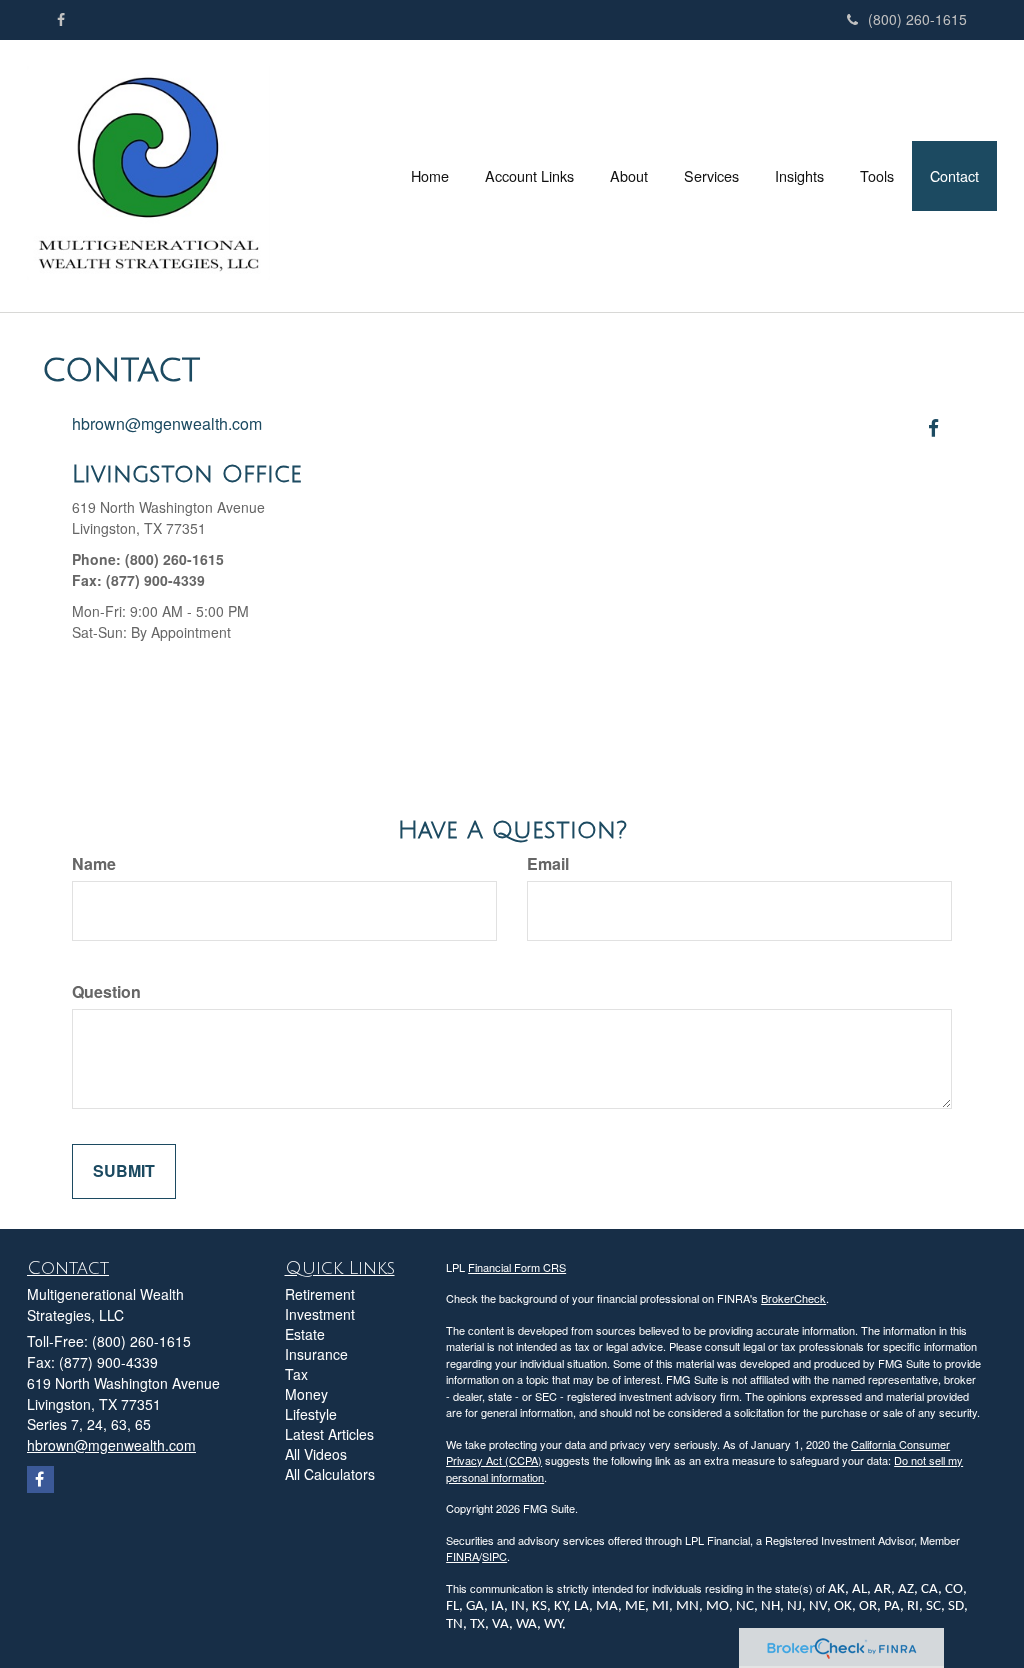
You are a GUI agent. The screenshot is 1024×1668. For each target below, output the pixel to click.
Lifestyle (311, 1414)
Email (548, 864)
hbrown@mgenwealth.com (167, 423)
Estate (305, 1334)
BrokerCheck (793, 1298)
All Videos (316, 1454)
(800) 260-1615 (917, 19)
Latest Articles (329, 1434)
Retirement (320, 1294)
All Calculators (330, 1474)
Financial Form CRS (517, 1267)
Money (306, 1394)
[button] (529, 176)
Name (94, 864)
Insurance (316, 1354)
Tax (296, 1374)
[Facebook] (61, 19)
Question (106, 992)
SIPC (494, 1556)
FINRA (462, 1556)
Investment (320, 1314)
